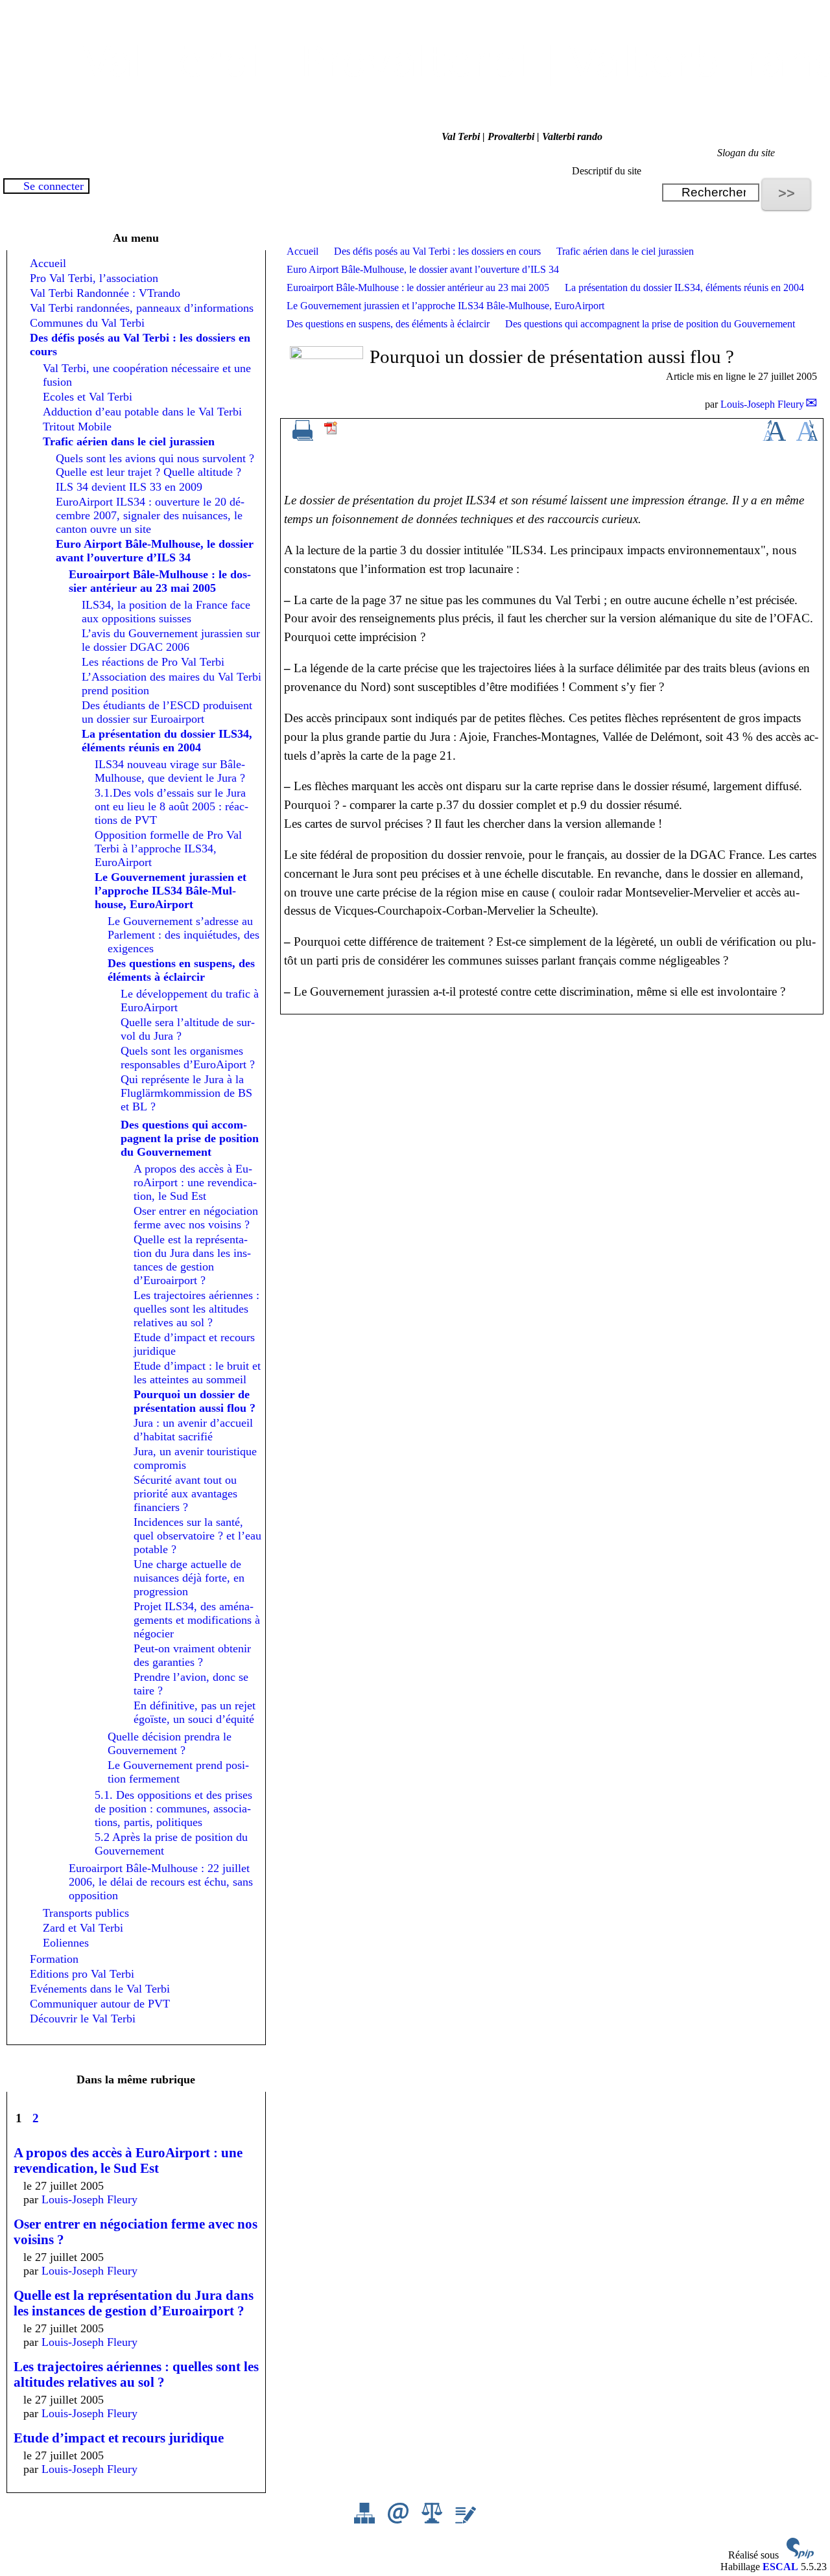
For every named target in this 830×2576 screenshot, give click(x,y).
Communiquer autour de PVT (100, 2004)
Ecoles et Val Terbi (88, 397)
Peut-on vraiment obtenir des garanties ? (192, 1655)
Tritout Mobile (77, 427)
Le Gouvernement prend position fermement (178, 1772)
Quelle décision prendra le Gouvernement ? (170, 1743)
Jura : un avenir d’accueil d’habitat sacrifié (193, 1430)
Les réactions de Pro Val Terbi (153, 662)
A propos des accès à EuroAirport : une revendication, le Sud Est (195, 1182)
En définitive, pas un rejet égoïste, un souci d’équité (195, 1712)
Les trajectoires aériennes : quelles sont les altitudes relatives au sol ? (196, 1309)
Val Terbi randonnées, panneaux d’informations (142, 308)
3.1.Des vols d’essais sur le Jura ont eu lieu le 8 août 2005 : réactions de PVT (172, 806)
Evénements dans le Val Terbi (100, 1989)
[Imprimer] (303, 437)
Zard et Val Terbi (83, 1928)
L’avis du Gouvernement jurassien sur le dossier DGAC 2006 (171, 640)
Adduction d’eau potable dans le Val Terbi (142, 412)
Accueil (302, 251)
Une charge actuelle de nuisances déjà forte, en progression (189, 1578)
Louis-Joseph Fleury (762, 404)
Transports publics (86, 1913)
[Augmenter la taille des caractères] (774, 437)
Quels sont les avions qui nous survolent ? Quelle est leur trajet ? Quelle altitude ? (155, 465)
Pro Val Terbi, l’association (94, 278)
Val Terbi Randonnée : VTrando (105, 293)
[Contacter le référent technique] (399, 2520)
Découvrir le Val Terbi (83, 2019)
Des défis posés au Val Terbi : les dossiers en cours (437, 251)
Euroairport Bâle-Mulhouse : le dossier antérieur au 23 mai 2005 (418, 287)
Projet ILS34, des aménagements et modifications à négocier (197, 1620)
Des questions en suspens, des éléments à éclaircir (388, 324)
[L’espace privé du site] (466, 2520)
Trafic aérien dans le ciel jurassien (625, 251)
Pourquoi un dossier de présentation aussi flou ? (195, 1401)
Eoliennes (66, 1943)
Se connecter (53, 186)
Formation (54, 1959)
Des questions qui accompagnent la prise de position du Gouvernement (650, 324)
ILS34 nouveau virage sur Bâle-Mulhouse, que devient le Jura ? (170, 771)
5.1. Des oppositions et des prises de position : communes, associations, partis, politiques (173, 1809)
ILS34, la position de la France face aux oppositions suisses (166, 612)
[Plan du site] (366, 2520)
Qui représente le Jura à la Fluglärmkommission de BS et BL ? (186, 1093)
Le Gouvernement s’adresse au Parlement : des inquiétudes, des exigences (184, 935)
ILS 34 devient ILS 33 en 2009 (129, 487)
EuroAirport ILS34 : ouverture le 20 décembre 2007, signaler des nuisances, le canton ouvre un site (150, 515)
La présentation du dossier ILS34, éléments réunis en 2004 (684, 287)
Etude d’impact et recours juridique (119, 2438)
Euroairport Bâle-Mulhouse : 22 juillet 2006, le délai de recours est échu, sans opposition (161, 1882)
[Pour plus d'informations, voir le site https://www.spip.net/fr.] (800, 2555)
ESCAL (780, 2567)
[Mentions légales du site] (433, 2520)
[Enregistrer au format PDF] (331, 432)
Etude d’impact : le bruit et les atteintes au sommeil (197, 1373)
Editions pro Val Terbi (82, 1974)
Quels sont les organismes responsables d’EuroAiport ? (188, 1058)
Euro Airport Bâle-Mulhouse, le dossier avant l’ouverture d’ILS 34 (423, 269)
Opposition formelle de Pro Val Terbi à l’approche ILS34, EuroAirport (168, 849)
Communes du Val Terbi (87, 323)
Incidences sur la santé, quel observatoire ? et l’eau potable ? (197, 1536)
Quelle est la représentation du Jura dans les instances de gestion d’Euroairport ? (192, 1260)
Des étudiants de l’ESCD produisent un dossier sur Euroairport (167, 712)
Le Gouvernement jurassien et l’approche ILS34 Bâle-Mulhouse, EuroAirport (445, 306)
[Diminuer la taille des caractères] (807, 437)
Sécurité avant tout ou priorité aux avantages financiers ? (185, 1493)
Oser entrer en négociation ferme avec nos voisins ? (196, 1218)
